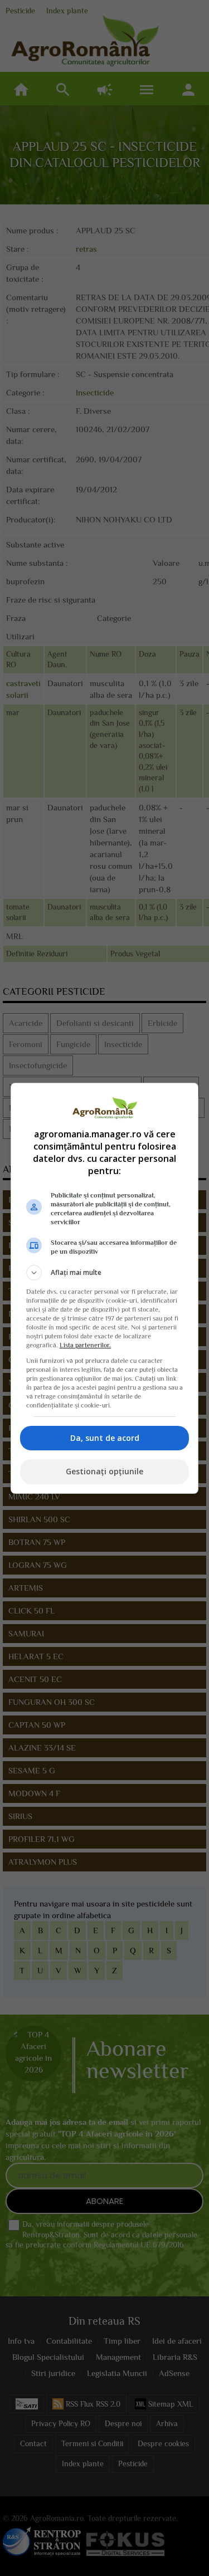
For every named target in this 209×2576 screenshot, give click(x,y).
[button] (105, 1273)
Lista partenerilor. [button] (85, 1345)
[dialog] (105, 1288)
